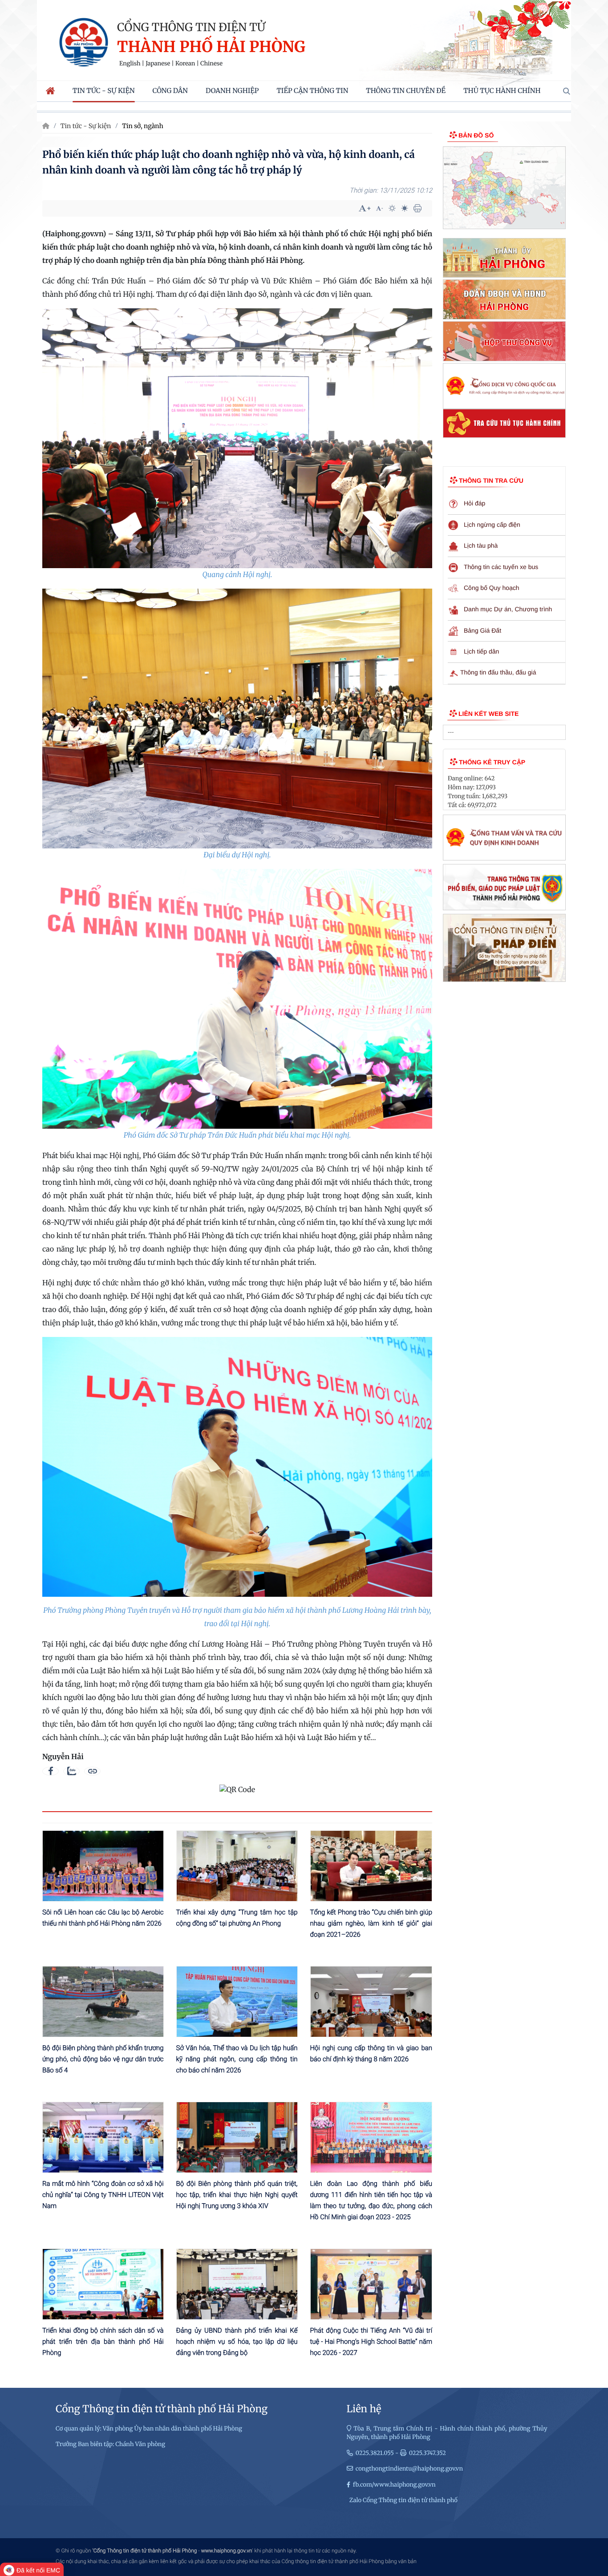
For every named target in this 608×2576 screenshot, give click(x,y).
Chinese (211, 64)
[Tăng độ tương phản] (392, 208)
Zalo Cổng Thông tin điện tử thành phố (403, 2500)
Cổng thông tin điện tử (191, 27)
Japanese (158, 64)
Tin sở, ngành (142, 126)
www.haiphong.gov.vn (227, 2551)
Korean (185, 64)
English (130, 64)
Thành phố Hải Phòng (211, 47)
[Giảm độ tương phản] (405, 208)
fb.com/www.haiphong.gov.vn (394, 2485)
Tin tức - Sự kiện (86, 126)
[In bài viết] (417, 208)
